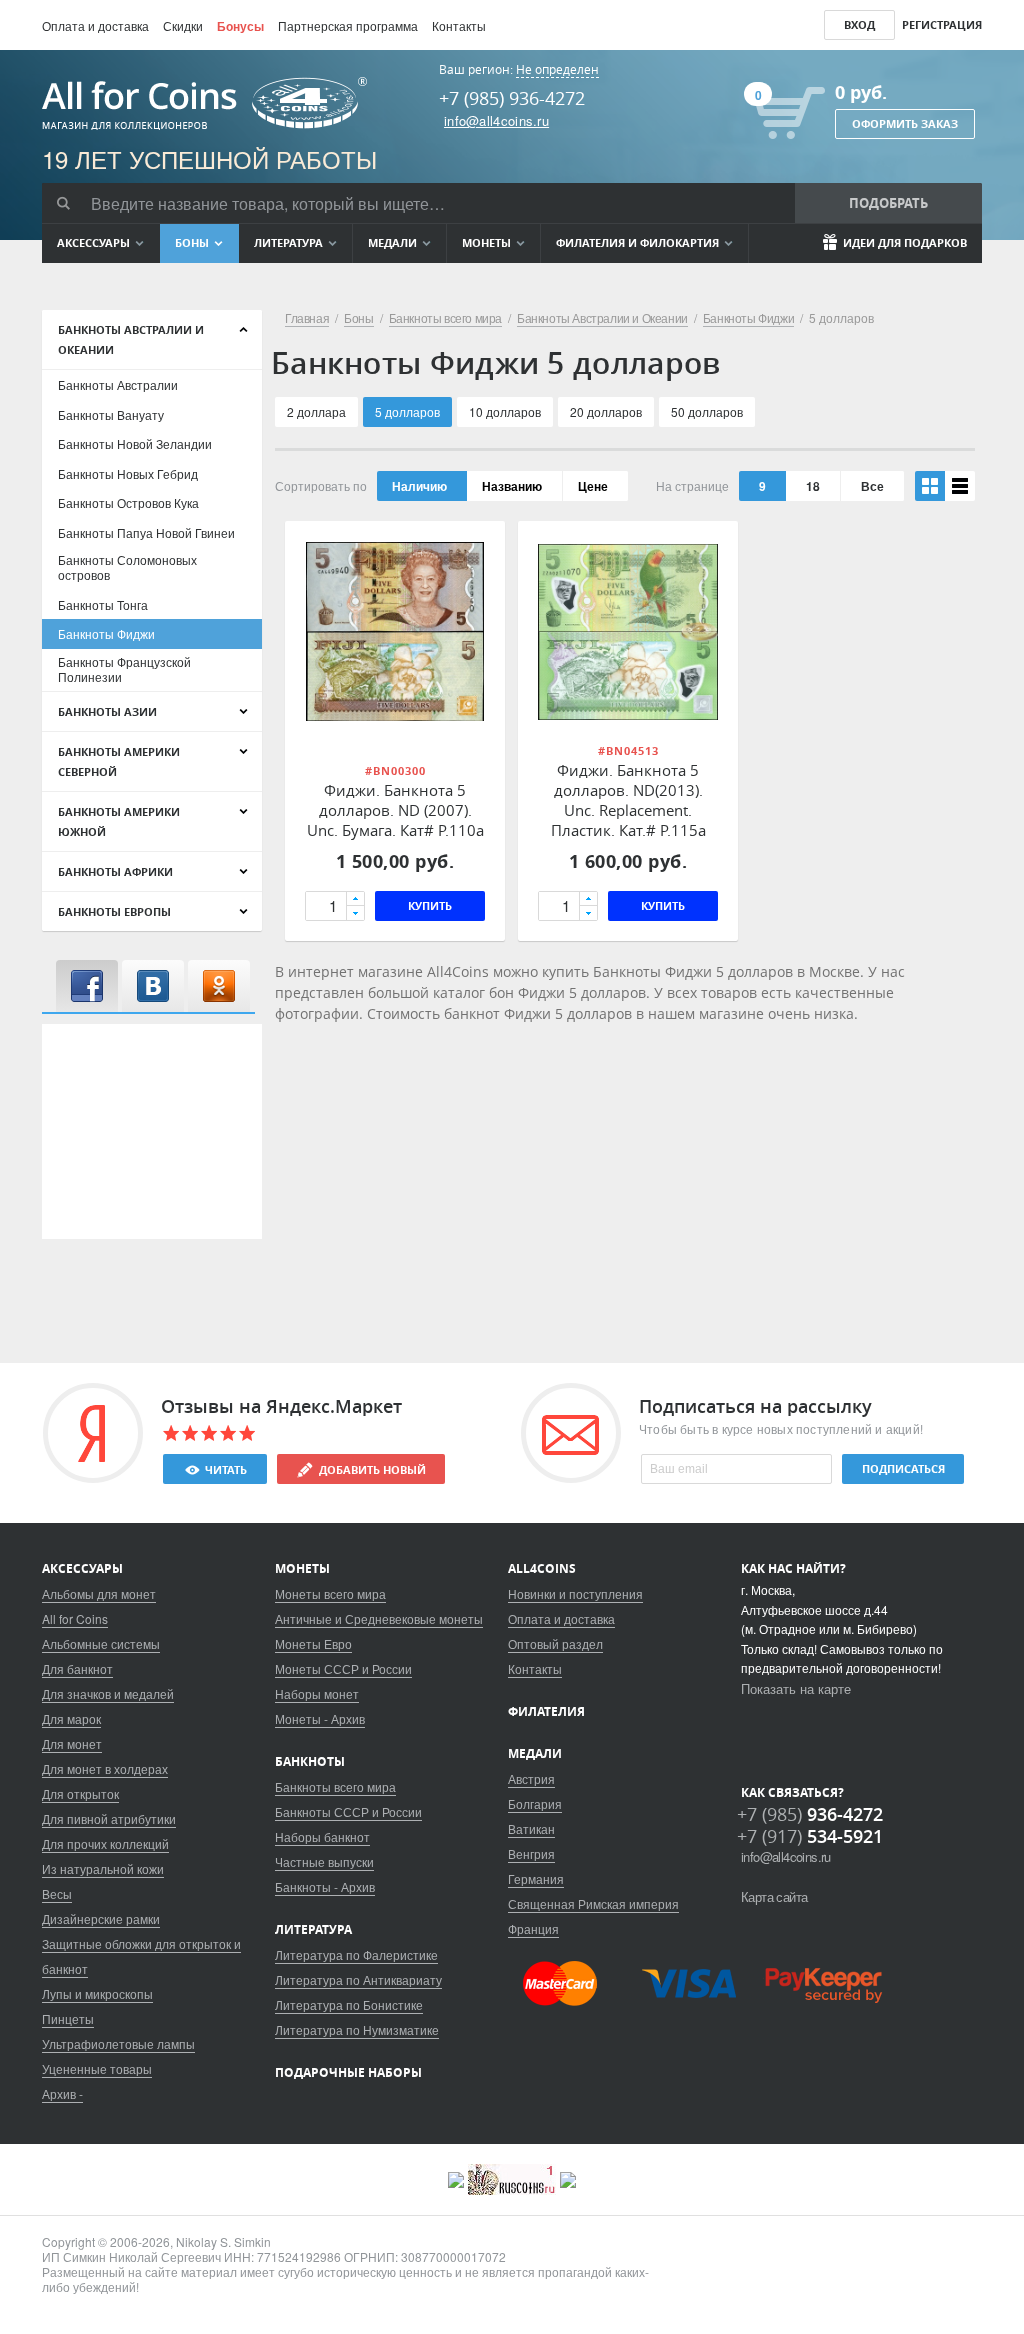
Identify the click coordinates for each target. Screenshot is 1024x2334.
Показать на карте (796, 1688)
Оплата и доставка (95, 25)
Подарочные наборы (348, 2072)
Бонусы (240, 26)
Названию (512, 486)
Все (872, 486)
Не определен (557, 69)
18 (813, 486)
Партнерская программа (348, 25)
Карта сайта (774, 1896)
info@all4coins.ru (496, 120)
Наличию (419, 486)
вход (859, 24)
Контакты (459, 25)
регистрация (942, 24)
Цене (593, 486)
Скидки (183, 25)
